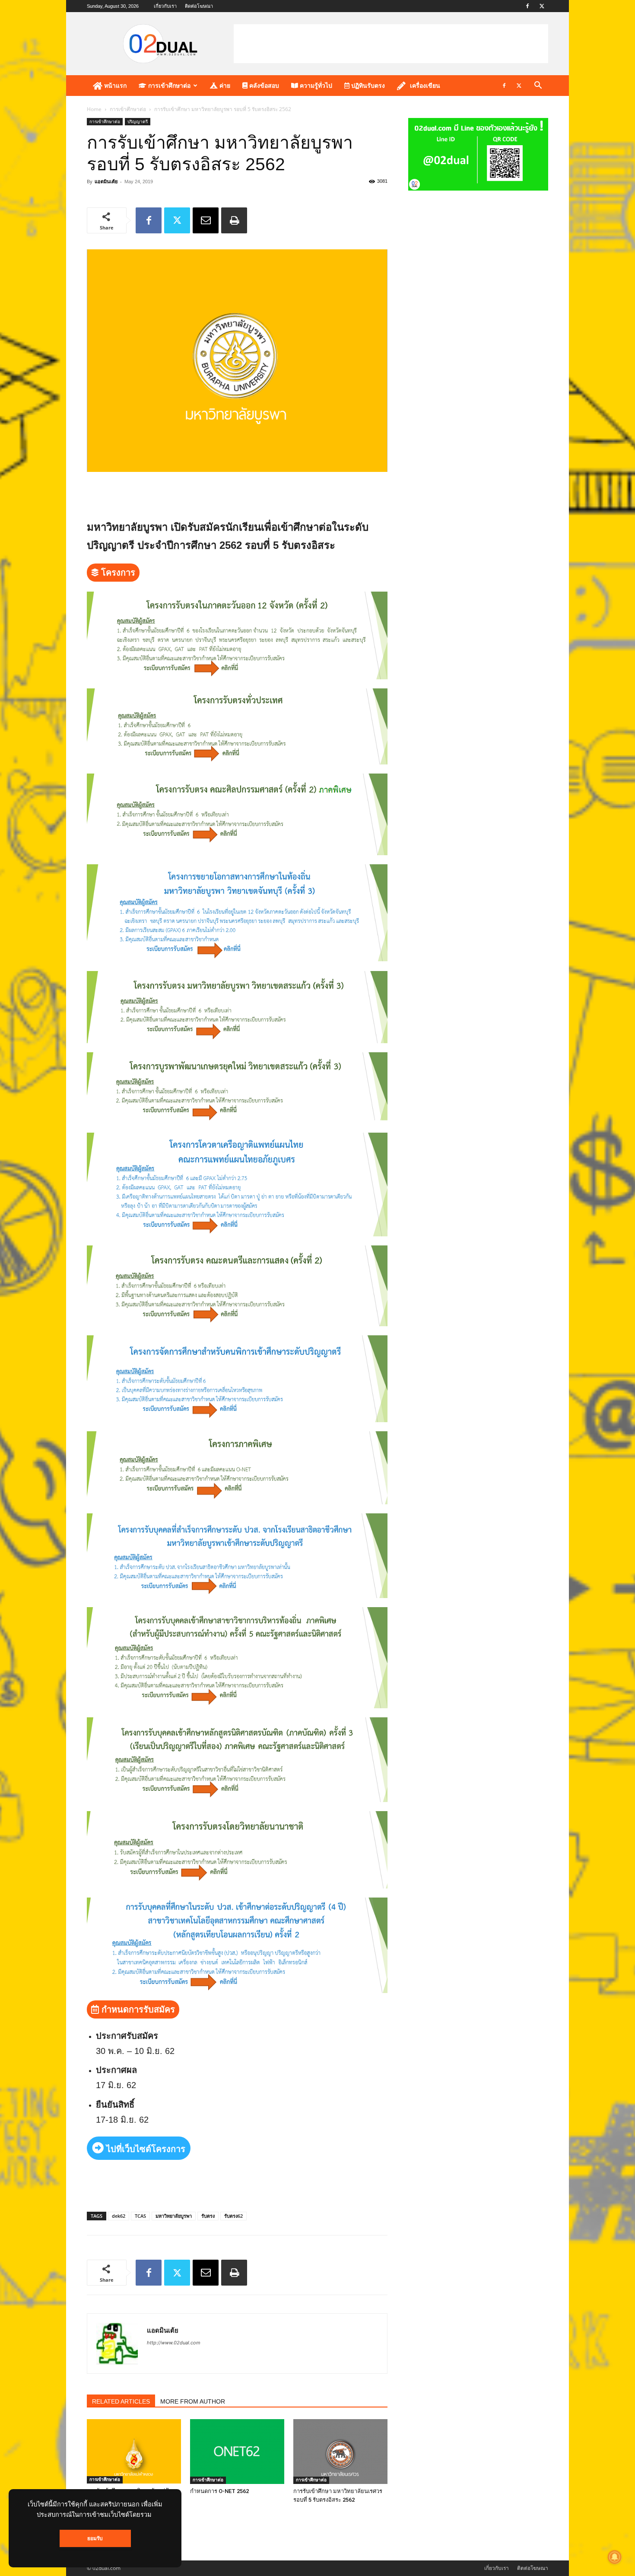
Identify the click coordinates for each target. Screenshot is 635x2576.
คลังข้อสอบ (263, 86)
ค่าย (224, 86)
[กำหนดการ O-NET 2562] (237, 2452)
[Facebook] (527, 6)
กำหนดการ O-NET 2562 (219, 2491)
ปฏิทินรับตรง (367, 86)
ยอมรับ (95, 2538)
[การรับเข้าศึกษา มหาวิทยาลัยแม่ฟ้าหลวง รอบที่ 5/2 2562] (134, 2451)
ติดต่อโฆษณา (199, 6)
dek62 (119, 2216)
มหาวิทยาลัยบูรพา (174, 2216)
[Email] (206, 220)
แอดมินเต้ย (106, 181)
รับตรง (208, 2216)
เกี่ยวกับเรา (165, 6)
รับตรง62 (233, 2216)
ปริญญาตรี (138, 121)
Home (94, 109)
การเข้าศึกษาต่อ (168, 86)
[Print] (234, 220)
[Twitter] (542, 6)
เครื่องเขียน (425, 86)
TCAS (140, 2216)
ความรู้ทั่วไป (315, 86)
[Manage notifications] (615, 2557)
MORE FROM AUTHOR (193, 2401)
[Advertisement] (391, 44)
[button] (538, 86)
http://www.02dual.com (174, 2343)
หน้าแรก (114, 86)
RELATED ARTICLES (121, 2401)
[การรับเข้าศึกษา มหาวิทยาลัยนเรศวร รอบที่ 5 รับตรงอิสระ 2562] (340, 2452)
